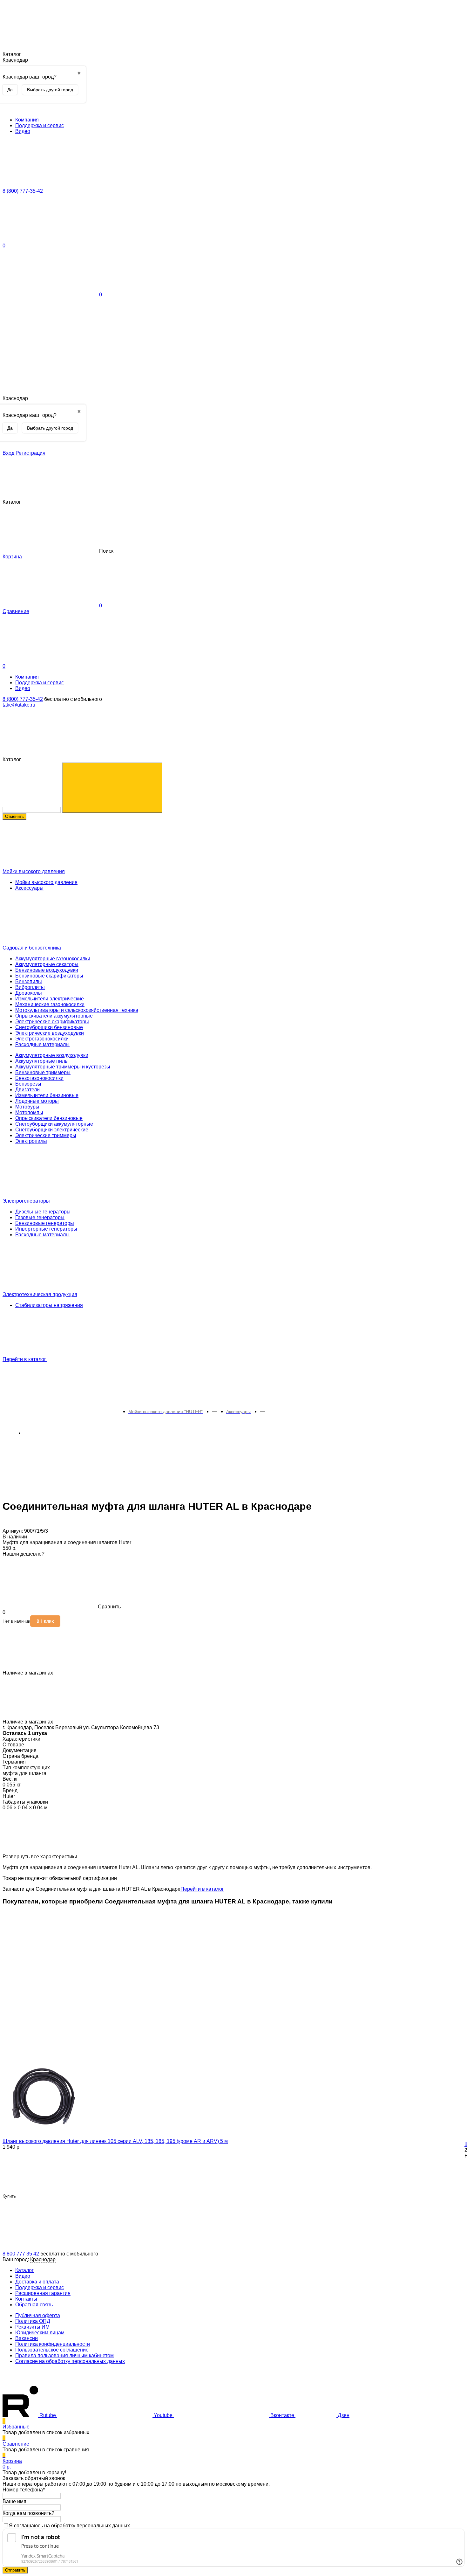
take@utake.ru (19, 705)
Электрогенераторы (26, 1201)
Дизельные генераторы (43, 1212)
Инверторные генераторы (46, 1229)
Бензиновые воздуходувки (47, 970)
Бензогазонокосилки (39, 1078)
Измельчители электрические (50, 999)
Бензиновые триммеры (43, 1072)
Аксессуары (29, 888)
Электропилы (31, 1141)
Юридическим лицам (40, 2333)
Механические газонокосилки (50, 1004)
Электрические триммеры (46, 1135)
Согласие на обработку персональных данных (70, 2361)
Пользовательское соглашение (52, 2350)
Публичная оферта (38, 2315)
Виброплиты (30, 987)
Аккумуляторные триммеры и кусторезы (63, 1067)
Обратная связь (34, 2305)
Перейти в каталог (25, 1359)
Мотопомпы (29, 1112)
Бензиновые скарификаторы (49, 976)
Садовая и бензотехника (32, 948)
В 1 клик (45, 1621)
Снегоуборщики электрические (52, 1130)
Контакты (26, 2299)
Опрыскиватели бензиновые (49, 1118)
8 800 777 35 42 (21, 2254)
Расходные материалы (42, 1044)
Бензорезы (28, 1084)
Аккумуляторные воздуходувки (52, 1055)
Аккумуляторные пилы (42, 1061)
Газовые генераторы (40, 1217)
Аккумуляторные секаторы (47, 964)
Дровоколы (29, 993)
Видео (23, 131)
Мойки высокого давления (34, 871)
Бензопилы (29, 981)
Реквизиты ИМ (32, 2327)
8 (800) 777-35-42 (23, 699)
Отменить (14, 816)
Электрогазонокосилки (42, 1039)
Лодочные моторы (37, 1101)
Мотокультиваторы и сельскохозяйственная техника (77, 1010)
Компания (27, 120)
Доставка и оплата (37, 2282)
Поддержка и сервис (40, 125)
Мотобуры (27, 1107)
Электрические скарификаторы (52, 1022)
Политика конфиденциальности (53, 2344)
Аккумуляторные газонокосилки (53, 959)
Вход (8, 453)
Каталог (24, 2270)
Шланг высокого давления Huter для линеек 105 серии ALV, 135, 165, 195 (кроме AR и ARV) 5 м (115, 2141)
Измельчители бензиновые (47, 1095)
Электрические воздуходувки (50, 1033)
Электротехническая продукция (40, 1294)
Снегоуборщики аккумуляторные (54, 1124)
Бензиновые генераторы (45, 1223)
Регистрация (30, 453)
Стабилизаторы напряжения (49, 1305)
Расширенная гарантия (43, 2293)
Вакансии (27, 2338)
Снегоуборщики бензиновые (49, 1027)
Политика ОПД (33, 2321)
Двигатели (27, 1090)
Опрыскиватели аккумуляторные (54, 1016)
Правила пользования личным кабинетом (64, 2355)
